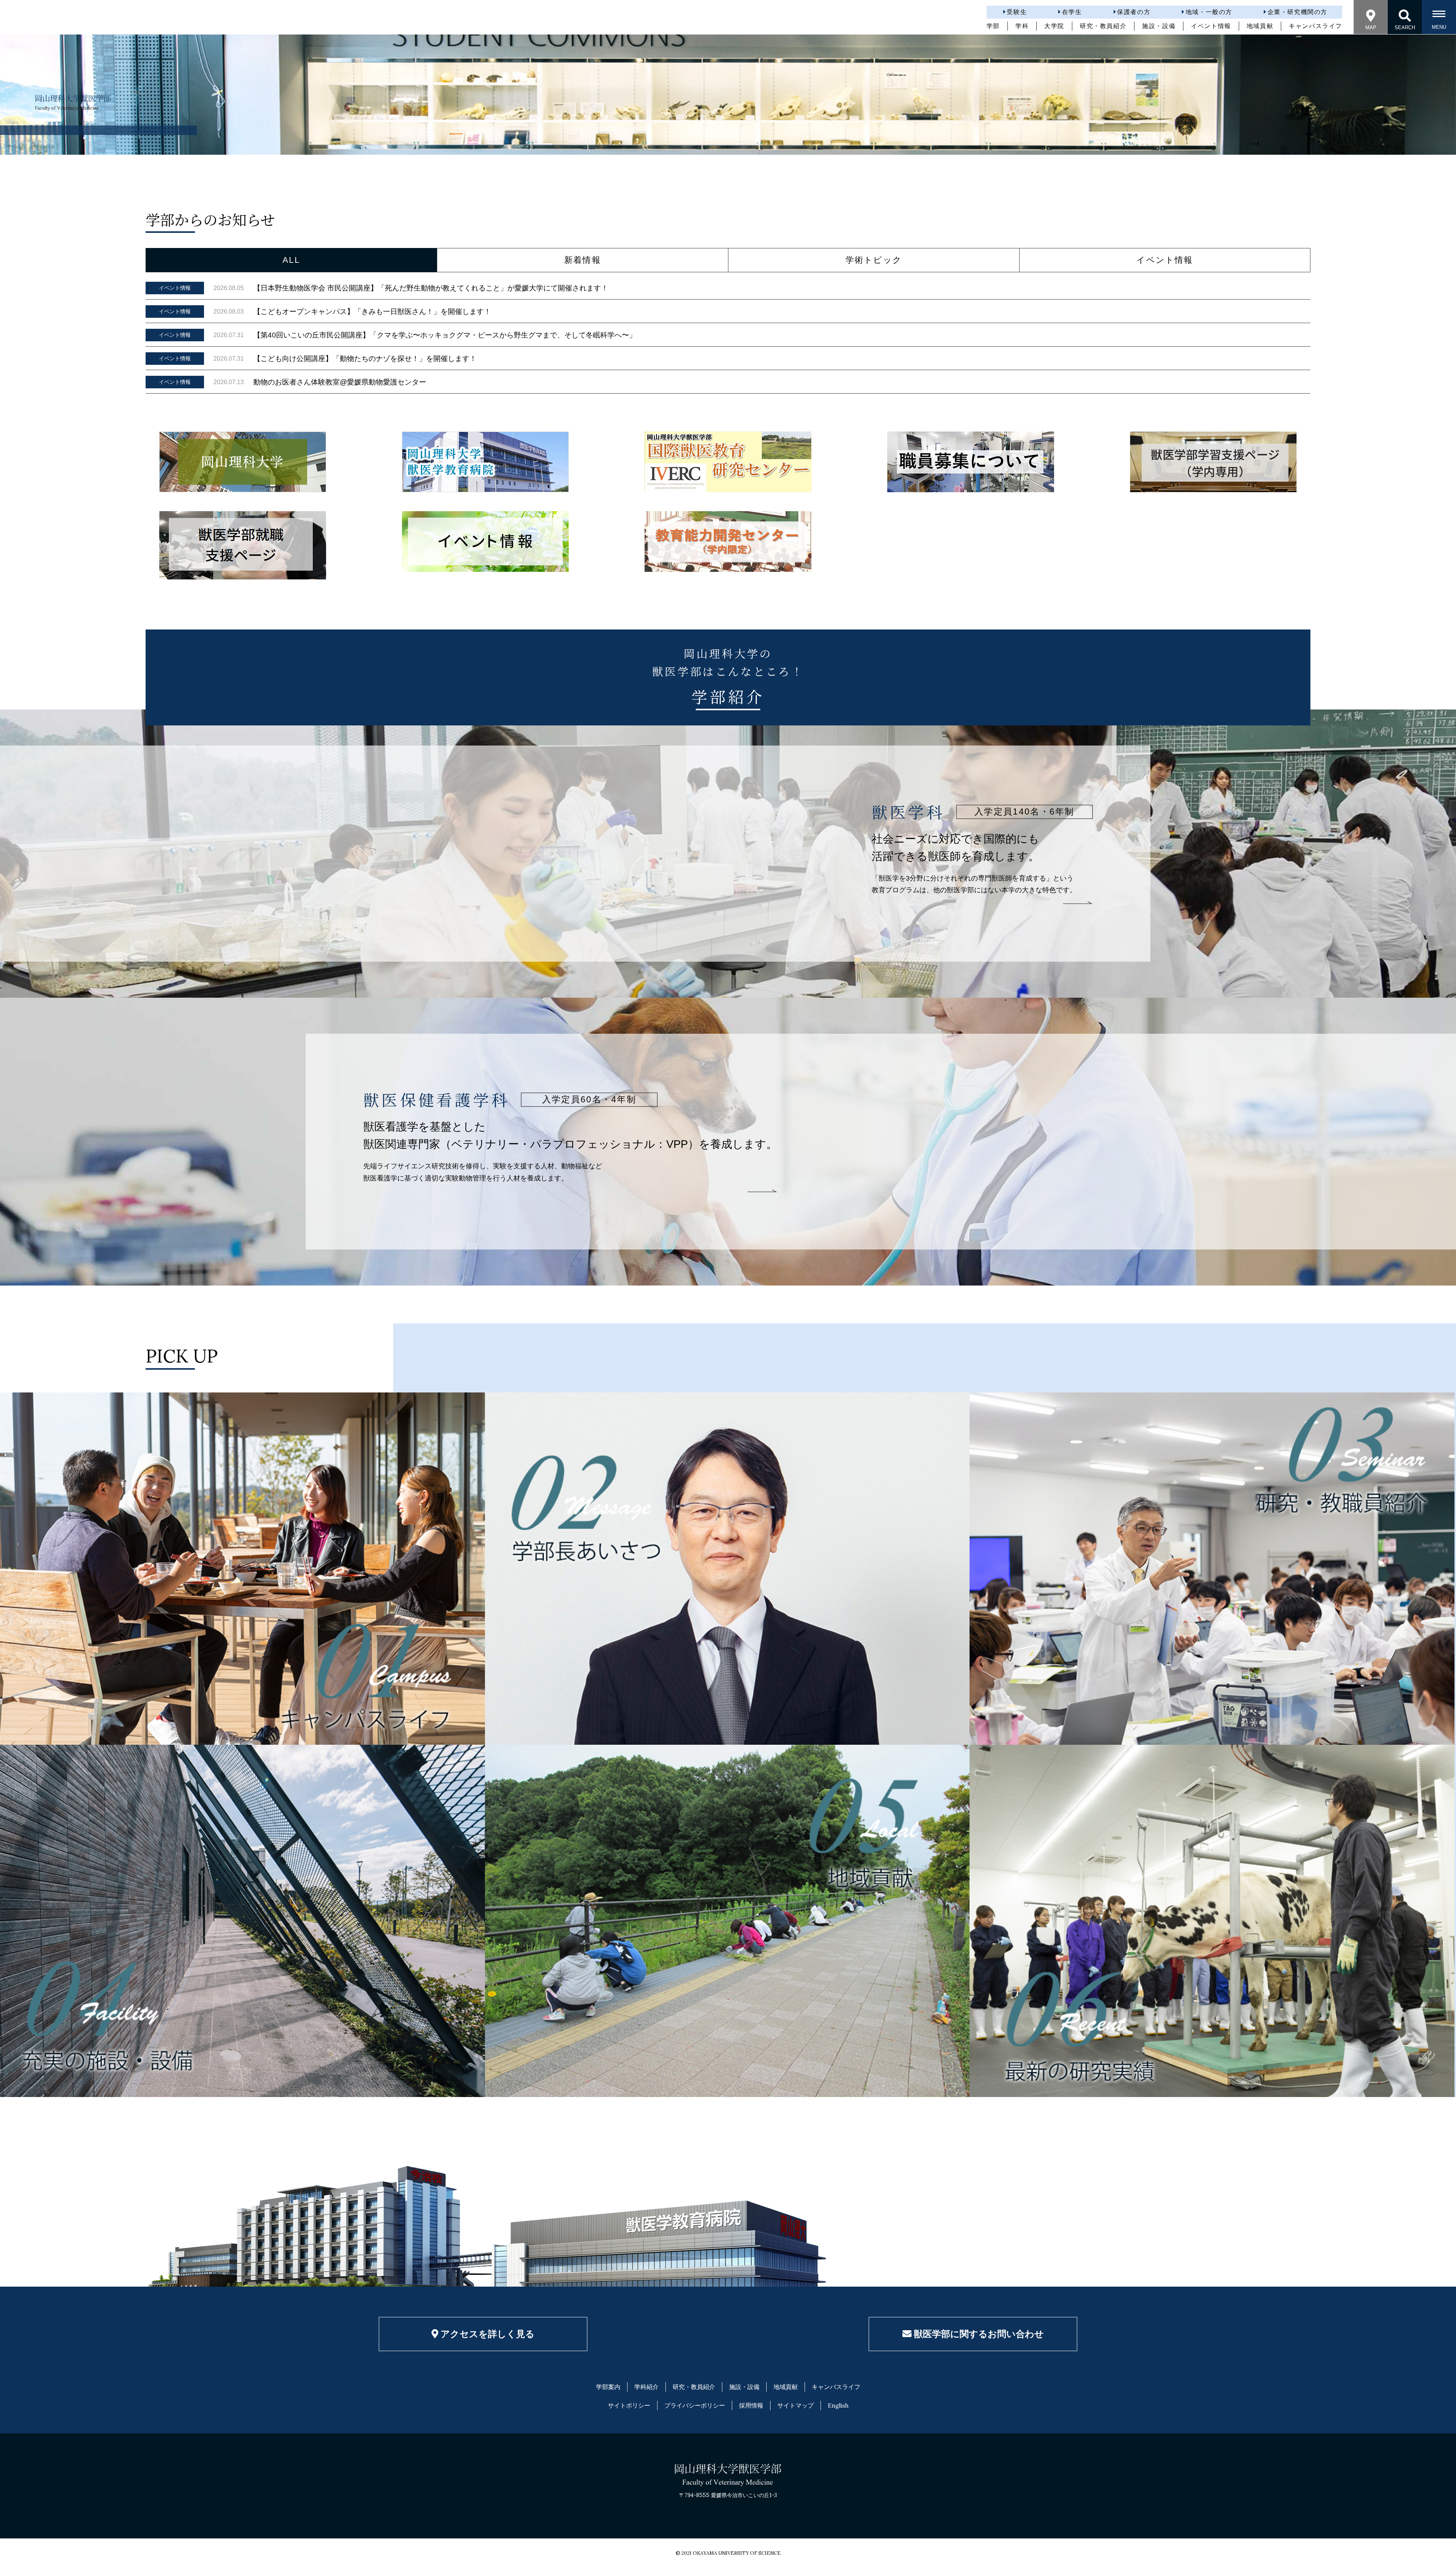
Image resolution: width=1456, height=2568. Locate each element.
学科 (1022, 26)
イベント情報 (1211, 26)
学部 (993, 26)
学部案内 (608, 2387)
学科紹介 (646, 2387)
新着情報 (583, 260)
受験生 (1017, 12)
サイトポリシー (629, 2405)
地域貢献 (1260, 26)
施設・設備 (1159, 26)
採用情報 (751, 2405)
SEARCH (1405, 27)
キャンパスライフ (1316, 26)
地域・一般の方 (1209, 12)
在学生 (1072, 12)
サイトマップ (795, 2405)
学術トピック (874, 260)
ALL (291, 260)
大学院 (1054, 26)
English (838, 2405)
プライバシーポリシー (695, 2405)
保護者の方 (1134, 12)
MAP (1371, 27)
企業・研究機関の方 (1298, 12)
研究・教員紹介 (1103, 26)
